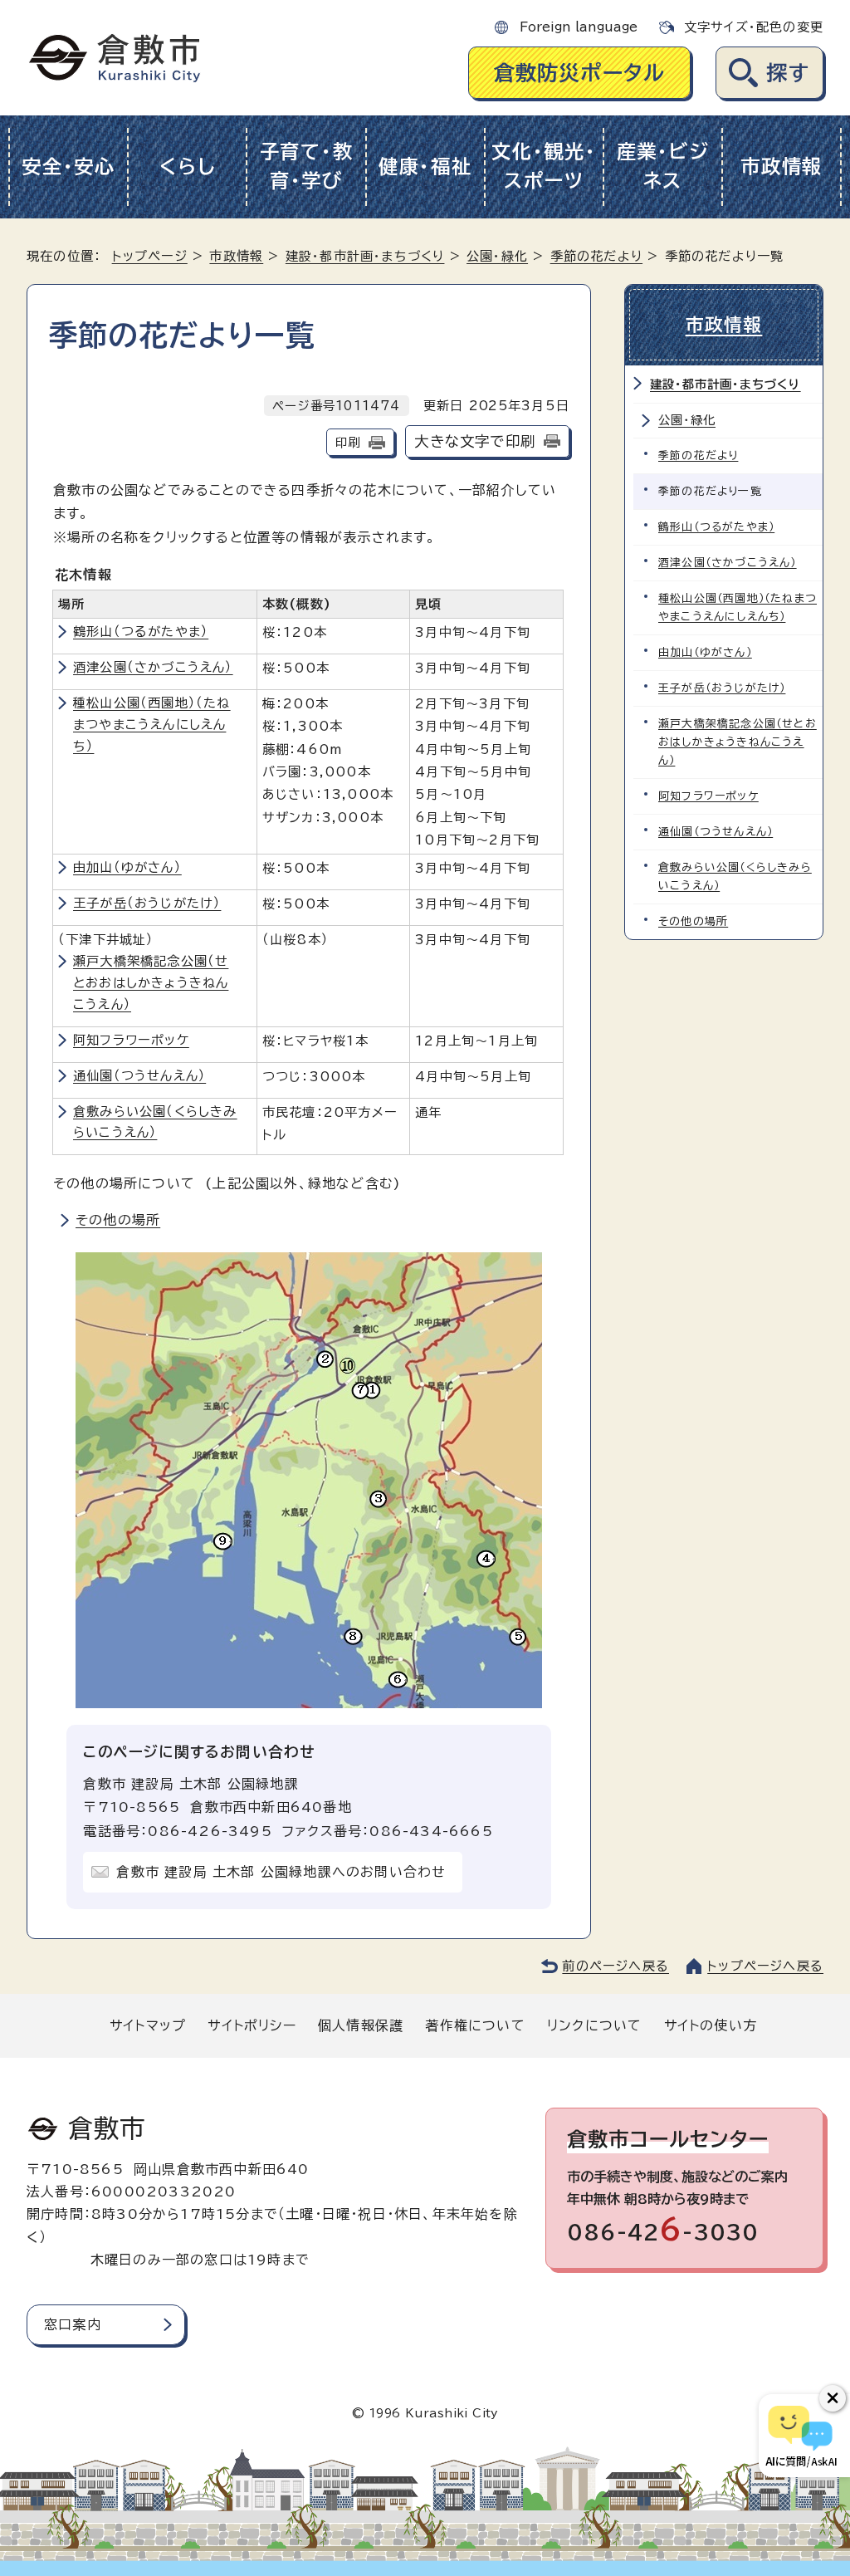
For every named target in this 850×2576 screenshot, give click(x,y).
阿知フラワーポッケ (131, 1040)
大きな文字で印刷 (475, 441)
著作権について (475, 2025)
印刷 (348, 442)
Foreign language (579, 27)
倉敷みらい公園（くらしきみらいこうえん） (735, 877)
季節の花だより (596, 256)
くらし (187, 167)
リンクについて (594, 2025)
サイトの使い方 (711, 2025)
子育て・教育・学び (307, 166)
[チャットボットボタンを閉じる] (833, 2398)
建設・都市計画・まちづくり (365, 256)
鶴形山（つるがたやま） (141, 632)
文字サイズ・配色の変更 (754, 27)
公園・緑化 (497, 256)
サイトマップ (148, 2025)
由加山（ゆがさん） (127, 867)
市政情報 (782, 167)
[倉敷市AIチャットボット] (801, 2436)
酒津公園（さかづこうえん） (153, 667)
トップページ (150, 256)
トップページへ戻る (765, 1966)
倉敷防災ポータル (580, 73)
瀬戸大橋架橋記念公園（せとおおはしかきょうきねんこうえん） (151, 983)
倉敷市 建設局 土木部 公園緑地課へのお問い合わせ (281, 1872)
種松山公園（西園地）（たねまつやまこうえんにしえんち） (152, 725)
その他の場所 (118, 1220)
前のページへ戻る (616, 1966)
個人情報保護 (361, 2025)
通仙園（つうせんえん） (139, 1076)
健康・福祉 (425, 167)
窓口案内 (73, 2324)
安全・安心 (68, 167)
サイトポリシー (252, 2025)
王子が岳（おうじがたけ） (147, 903)
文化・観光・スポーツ (544, 166)
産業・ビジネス (663, 166)
